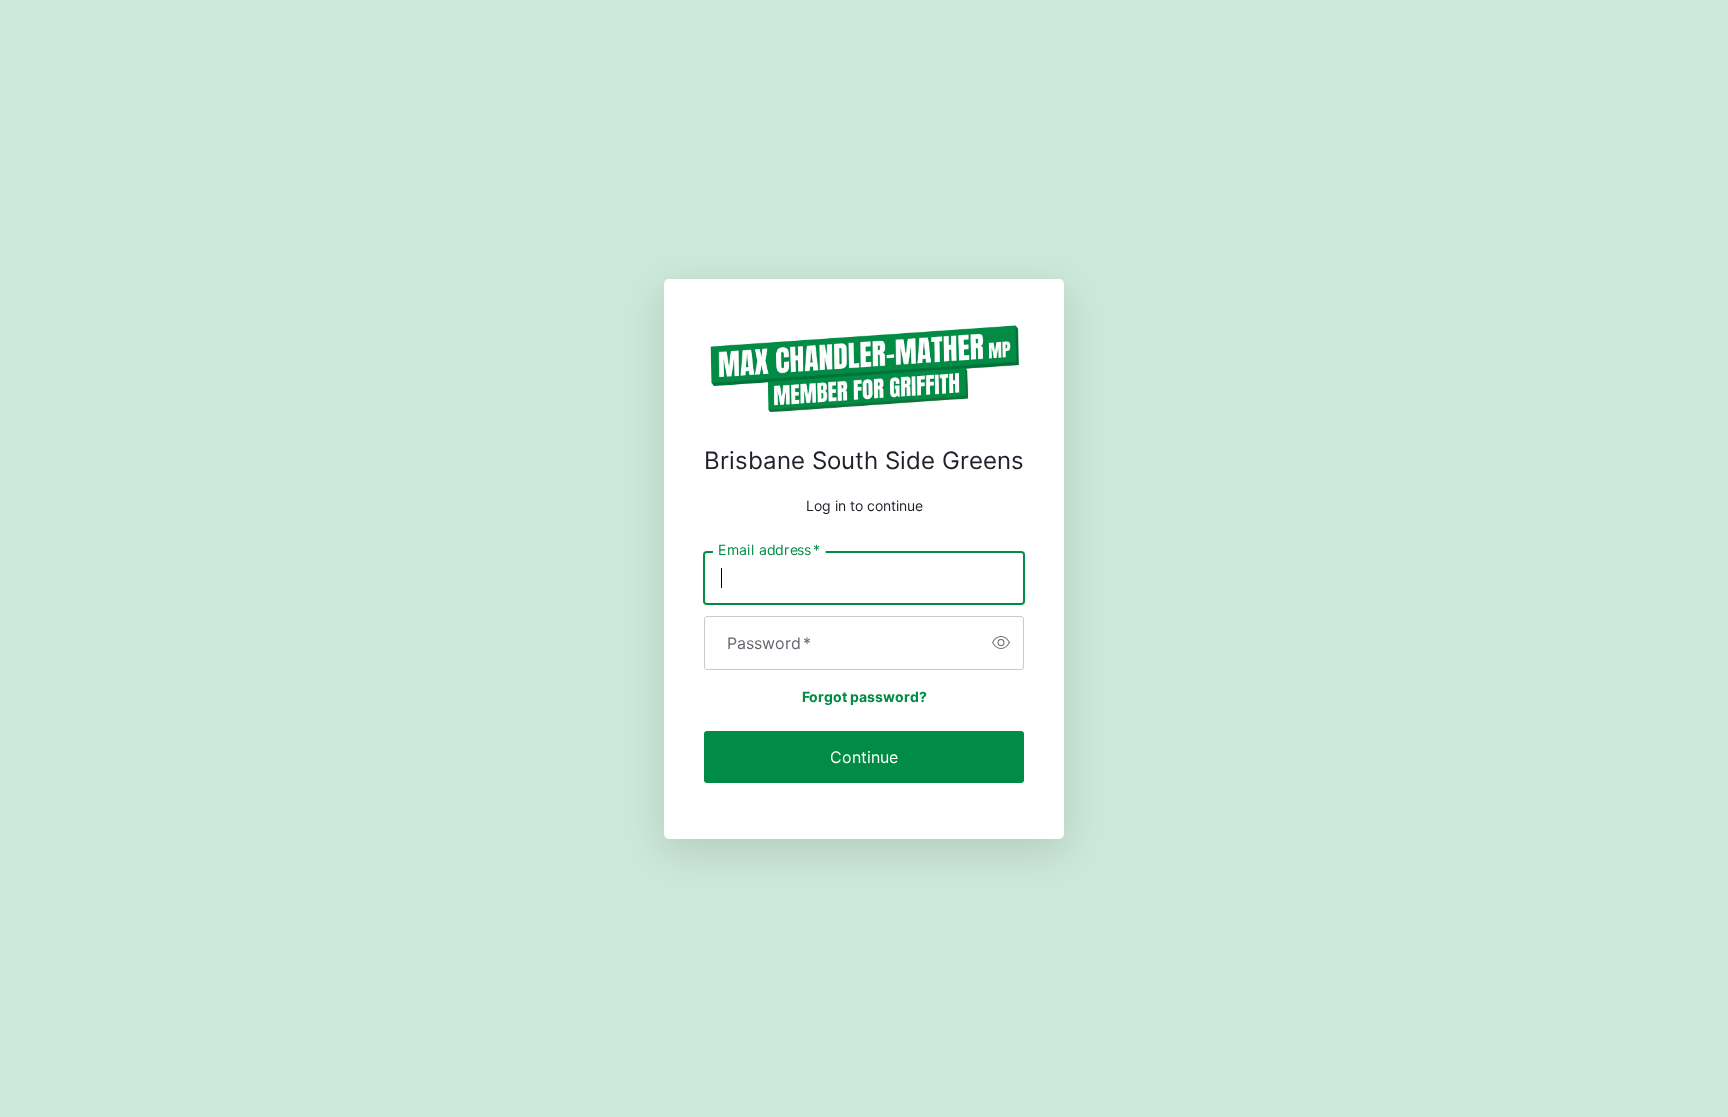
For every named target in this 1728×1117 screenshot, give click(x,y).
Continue (864, 757)
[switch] (1001, 643)
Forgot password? (864, 696)
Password (769, 643)
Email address (769, 549)
